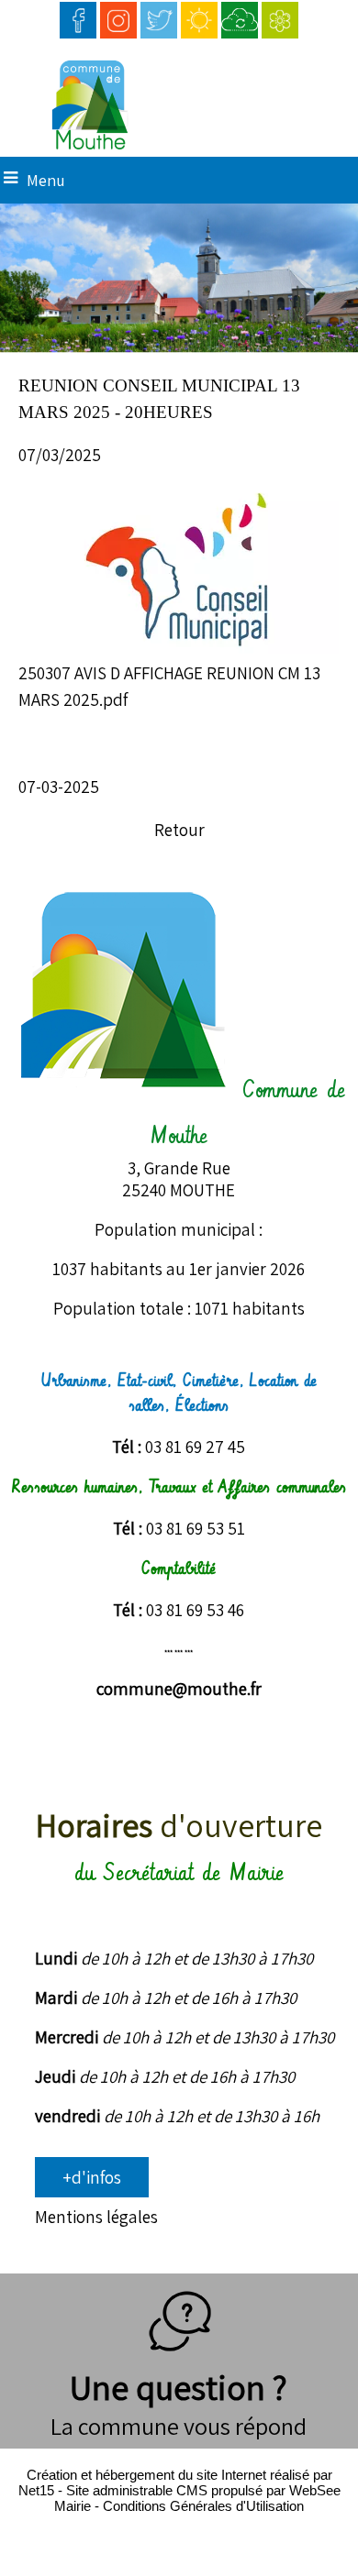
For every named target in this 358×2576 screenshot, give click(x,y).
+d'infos (92, 2177)
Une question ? (179, 2387)
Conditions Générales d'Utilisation (203, 2506)
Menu (46, 180)
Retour (179, 830)
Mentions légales (96, 2217)
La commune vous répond (179, 2426)
